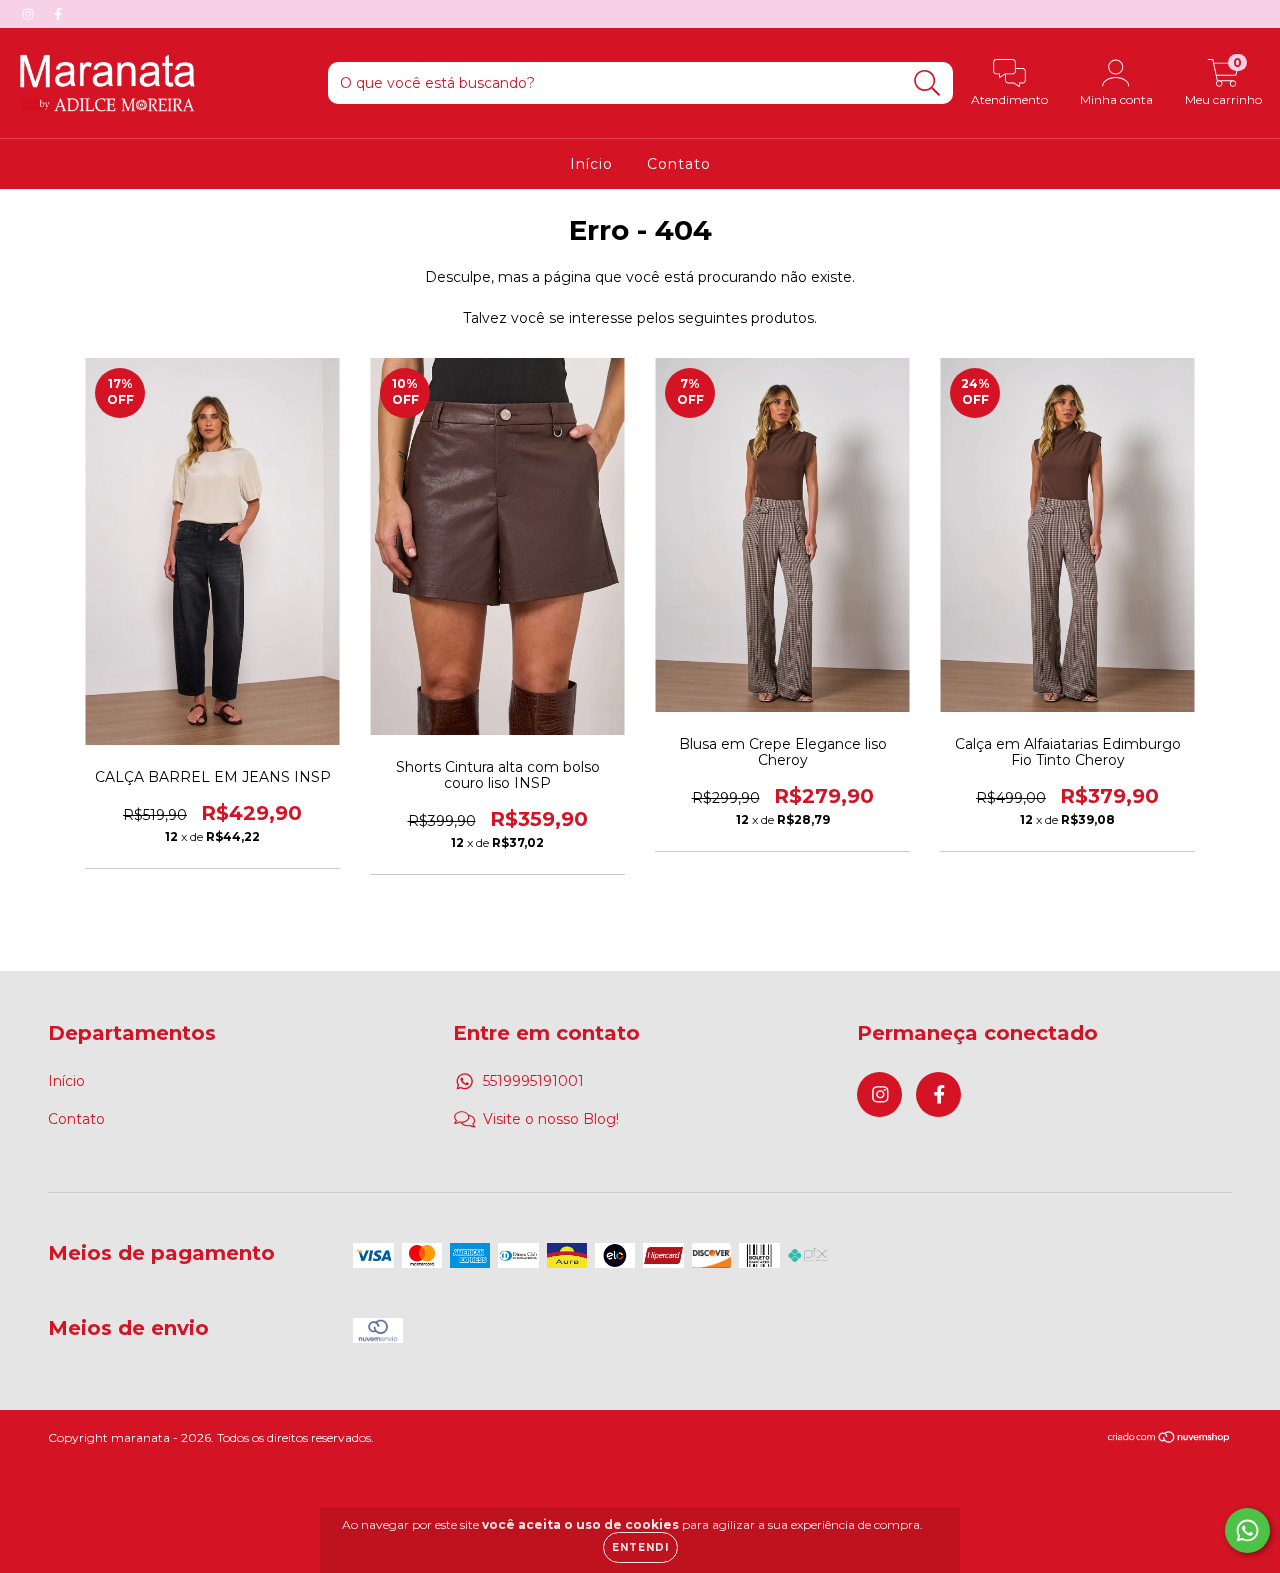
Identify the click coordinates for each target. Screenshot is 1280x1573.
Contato (679, 164)
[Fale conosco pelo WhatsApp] (1247, 1530)
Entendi (640, 1547)
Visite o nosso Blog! (551, 1119)
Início (591, 164)
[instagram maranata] (30, 14)
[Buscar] (927, 83)
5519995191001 (533, 1081)
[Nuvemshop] (1169, 1439)
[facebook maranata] (58, 14)
